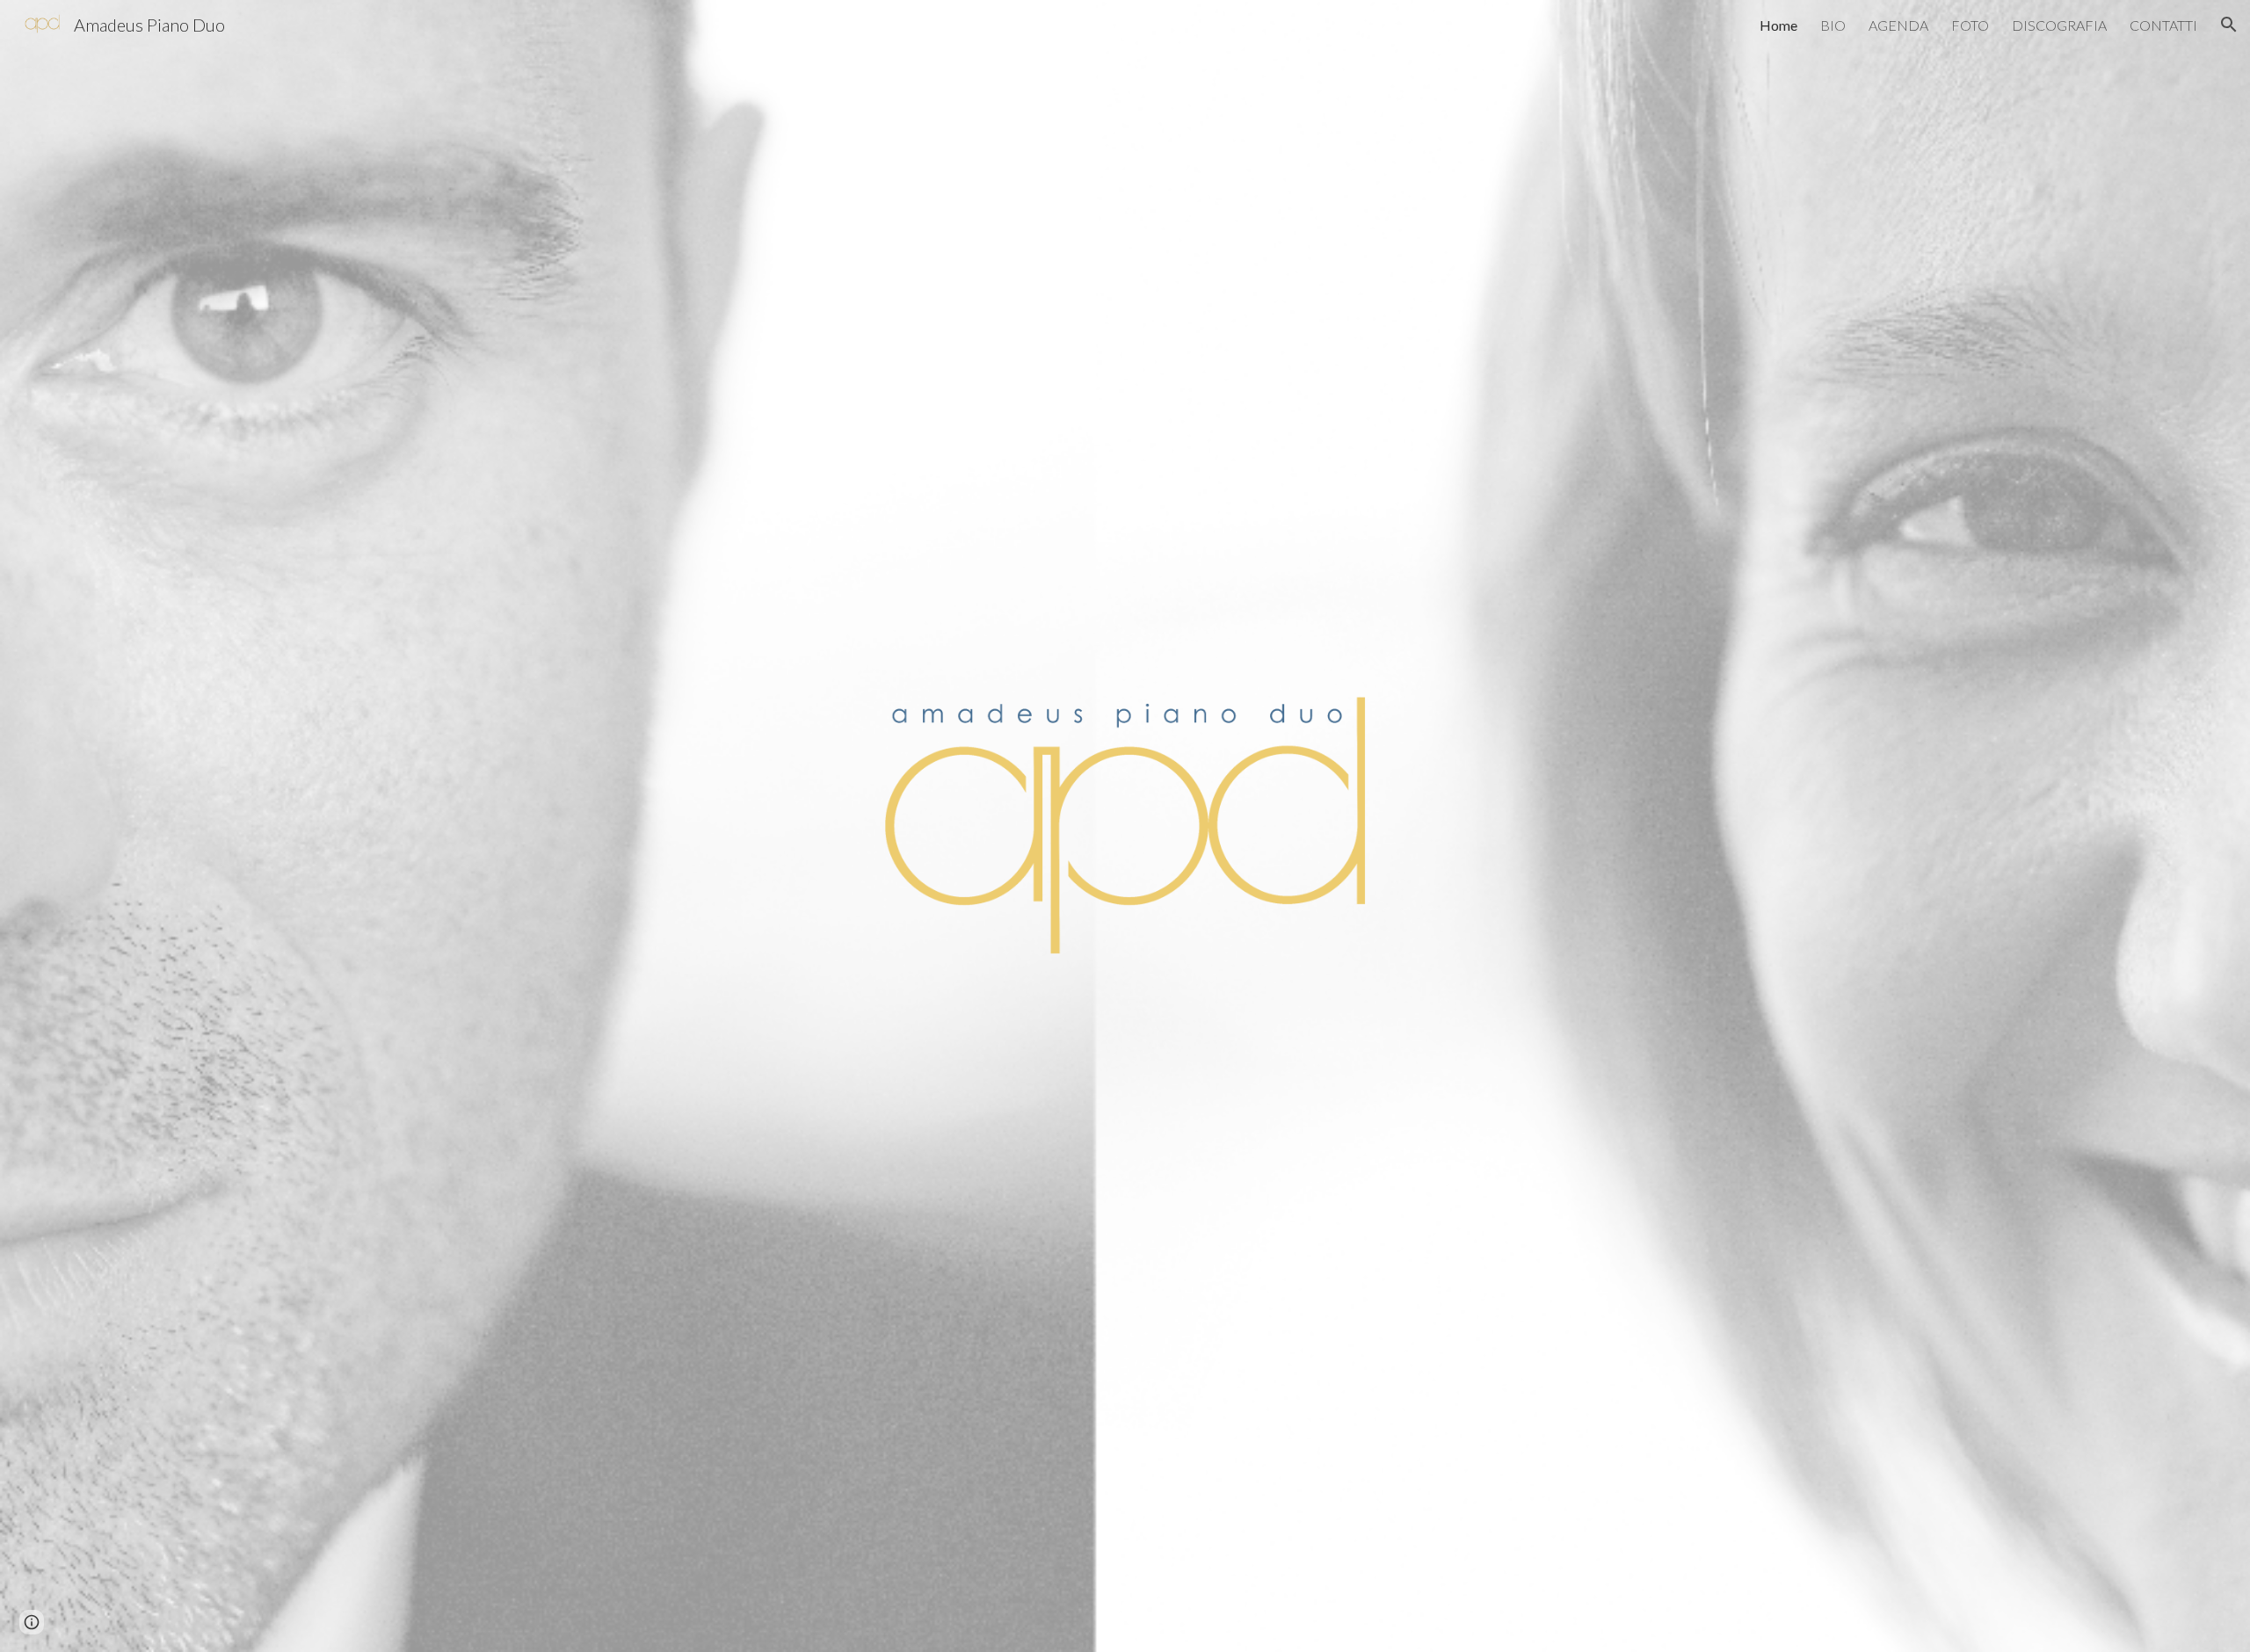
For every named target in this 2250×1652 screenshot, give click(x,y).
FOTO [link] (1970, 25)
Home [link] (1778, 25)
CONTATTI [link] (2163, 25)
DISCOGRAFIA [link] (2059, 25)
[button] (2229, 25)
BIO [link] (1833, 25)
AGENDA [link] (1898, 25)
